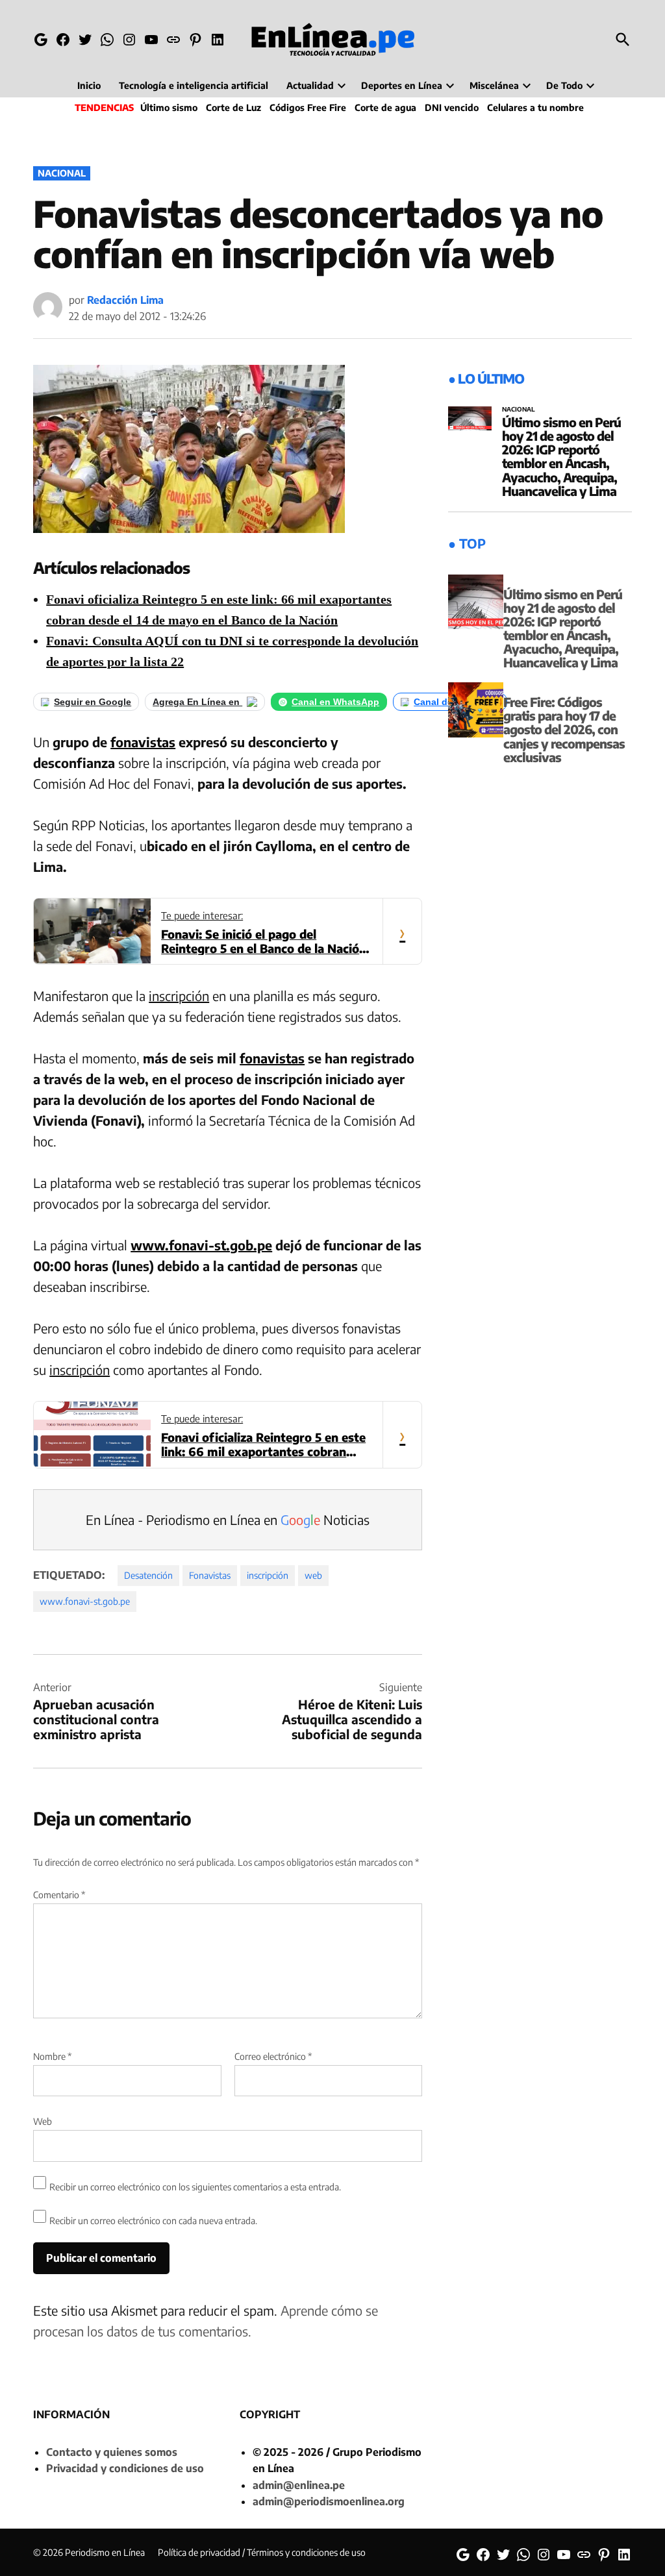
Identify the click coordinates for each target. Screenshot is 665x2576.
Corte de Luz (233, 107)
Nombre (52, 2056)
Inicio (89, 85)
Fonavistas (210, 1575)
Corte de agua (385, 107)
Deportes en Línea (402, 85)
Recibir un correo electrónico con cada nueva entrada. (153, 2221)
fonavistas (143, 742)
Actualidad (310, 85)
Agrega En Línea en (197, 702)
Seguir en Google (93, 702)
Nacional (62, 173)
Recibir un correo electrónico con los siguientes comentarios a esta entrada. (195, 2187)
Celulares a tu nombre (535, 107)
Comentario (59, 1895)
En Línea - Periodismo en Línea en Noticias (228, 1519)
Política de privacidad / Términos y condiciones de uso (262, 2552)
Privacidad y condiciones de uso (125, 2468)
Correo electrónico (273, 2056)
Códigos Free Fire (308, 107)
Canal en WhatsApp (335, 702)
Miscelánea (494, 85)
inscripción (179, 996)
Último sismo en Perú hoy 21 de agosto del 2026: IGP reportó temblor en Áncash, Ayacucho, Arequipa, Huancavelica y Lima (561, 456)
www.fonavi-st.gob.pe (201, 1245)
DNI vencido (452, 107)
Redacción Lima (125, 300)
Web (43, 2121)
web (313, 1575)
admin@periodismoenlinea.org (329, 2501)
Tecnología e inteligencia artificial (194, 85)
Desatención (148, 1575)
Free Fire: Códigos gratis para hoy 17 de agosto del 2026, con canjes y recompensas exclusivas (564, 729)
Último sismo (169, 107)
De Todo (564, 85)
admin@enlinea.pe (299, 2485)
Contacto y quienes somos (112, 2452)
